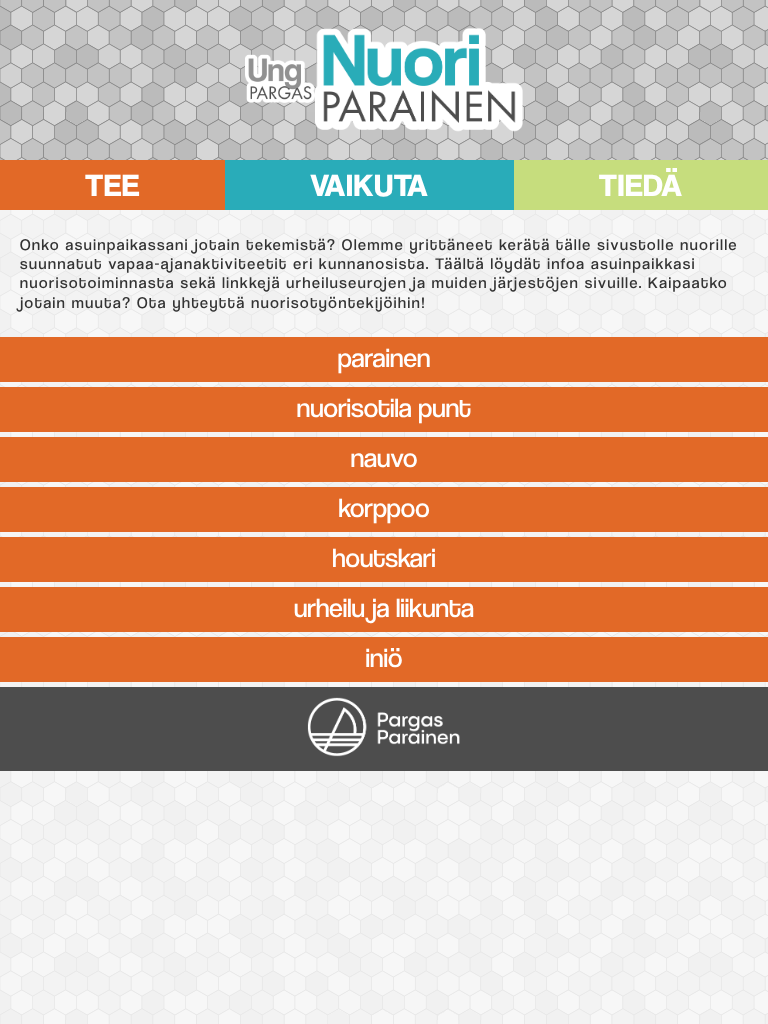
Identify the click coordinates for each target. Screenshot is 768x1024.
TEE (112, 180)
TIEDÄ (641, 180)
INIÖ (384, 655)
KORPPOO (383, 505)
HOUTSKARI (384, 555)
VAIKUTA (369, 180)
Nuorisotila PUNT (384, 405)
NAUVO (384, 455)
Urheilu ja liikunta (384, 605)
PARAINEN (384, 355)
